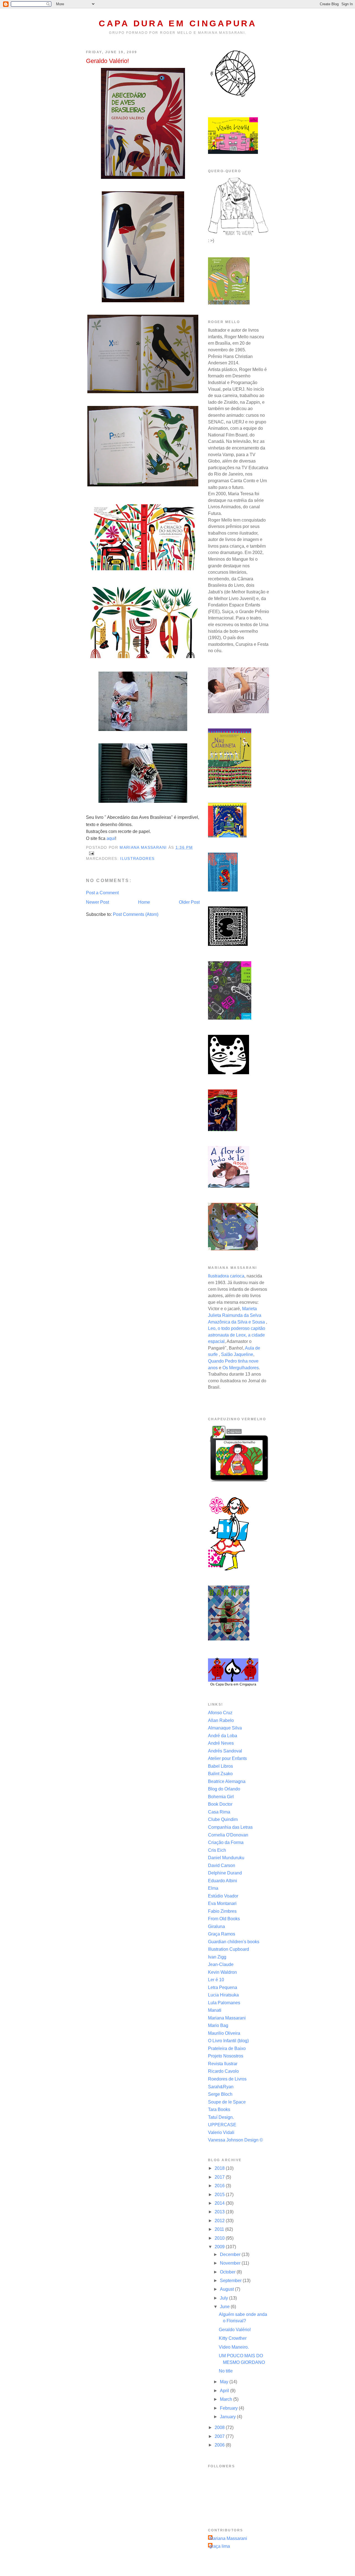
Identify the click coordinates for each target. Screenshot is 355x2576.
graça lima (220, 2546)
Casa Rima (219, 1812)
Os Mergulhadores (241, 1368)
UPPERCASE (222, 2125)
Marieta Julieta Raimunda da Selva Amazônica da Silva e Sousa (236, 1315)
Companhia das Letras (230, 1827)
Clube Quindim (223, 1819)
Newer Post (97, 902)
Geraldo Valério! (235, 2330)
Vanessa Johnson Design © (235, 2140)
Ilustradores (137, 859)
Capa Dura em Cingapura (178, 23)
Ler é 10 (216, 1980)
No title (226, 2371)
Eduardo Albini (223, 1881)
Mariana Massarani (227, 2018)
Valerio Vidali (221, 2132)
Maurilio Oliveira (224, 2033)
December (231, 2254)
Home (144, 902)
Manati (215, 2010)
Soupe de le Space (227, 2102)
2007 (220, 2436)
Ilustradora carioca (226, 1276)
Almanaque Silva (225, 1728)
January (228, 2417)
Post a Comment (102, 893)
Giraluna (216, 1926)
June (225, 2307)
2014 (220, 2203)
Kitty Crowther (233, 2338)
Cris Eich (217, 1850)
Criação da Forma (226, 1842)
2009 (220, 2247)
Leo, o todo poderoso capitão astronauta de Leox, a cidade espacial (237, 1335)
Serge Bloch (220, 2094)
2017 (220, 2177)
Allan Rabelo (221, 1720)
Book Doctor (220, 1804)
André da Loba (223, 1736)
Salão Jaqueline (237, 1354)
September (231, 2281)
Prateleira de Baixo (227, 2048)
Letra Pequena (223, 1987)
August (227, 2289)
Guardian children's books (234, 1942)
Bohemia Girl (221, 1797)
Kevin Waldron (222, 1972)
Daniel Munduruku (226, 1858)
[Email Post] (91, 853)
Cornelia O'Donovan (228, 1835)
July (225, 2298)
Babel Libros (220, 1766)
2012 (220, 2221)
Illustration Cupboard (229, 1949)
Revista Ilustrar (223, 2064)
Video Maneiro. (234, 2347)
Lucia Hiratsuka (223, 1995)
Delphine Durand (225, 1873)
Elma (213, 1888)
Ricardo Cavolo (223, 2071)
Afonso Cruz (220, 1713)
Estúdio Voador (223, 1896)
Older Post (189, 902)
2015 (220, 2195)
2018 (220, 2168)
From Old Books (224, 1919)
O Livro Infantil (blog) (228, 2041)
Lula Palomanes (224, 2003)
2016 (220, 2186)
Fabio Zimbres (222, 1911)
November (231, 2263)
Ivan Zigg (217, 1957)
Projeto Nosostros (226, 2056)
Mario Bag (218, 2025)
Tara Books (219, 2109)
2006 (220, 2445)
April (225, 2391)
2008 (220, 2428)
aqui (111, 838)
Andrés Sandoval (225, 1751)
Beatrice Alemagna (227, 1781)
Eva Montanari (222, 1903)
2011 (220, 2229)
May (225, 2382)
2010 (220, 2238)
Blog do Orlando (224, 1789)
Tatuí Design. (221, 2117)
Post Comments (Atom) (136, 914)
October (228, 2272)
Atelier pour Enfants (227, 1758)
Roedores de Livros (227, 2079)
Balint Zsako (220, 1774)
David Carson (222, 1865)
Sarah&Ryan (221, 2087)
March (227, 2399)
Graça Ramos (222, 1934)
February (229, 2408)
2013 (220, 2212)
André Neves (221, 1743)
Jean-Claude (221, 1964)
